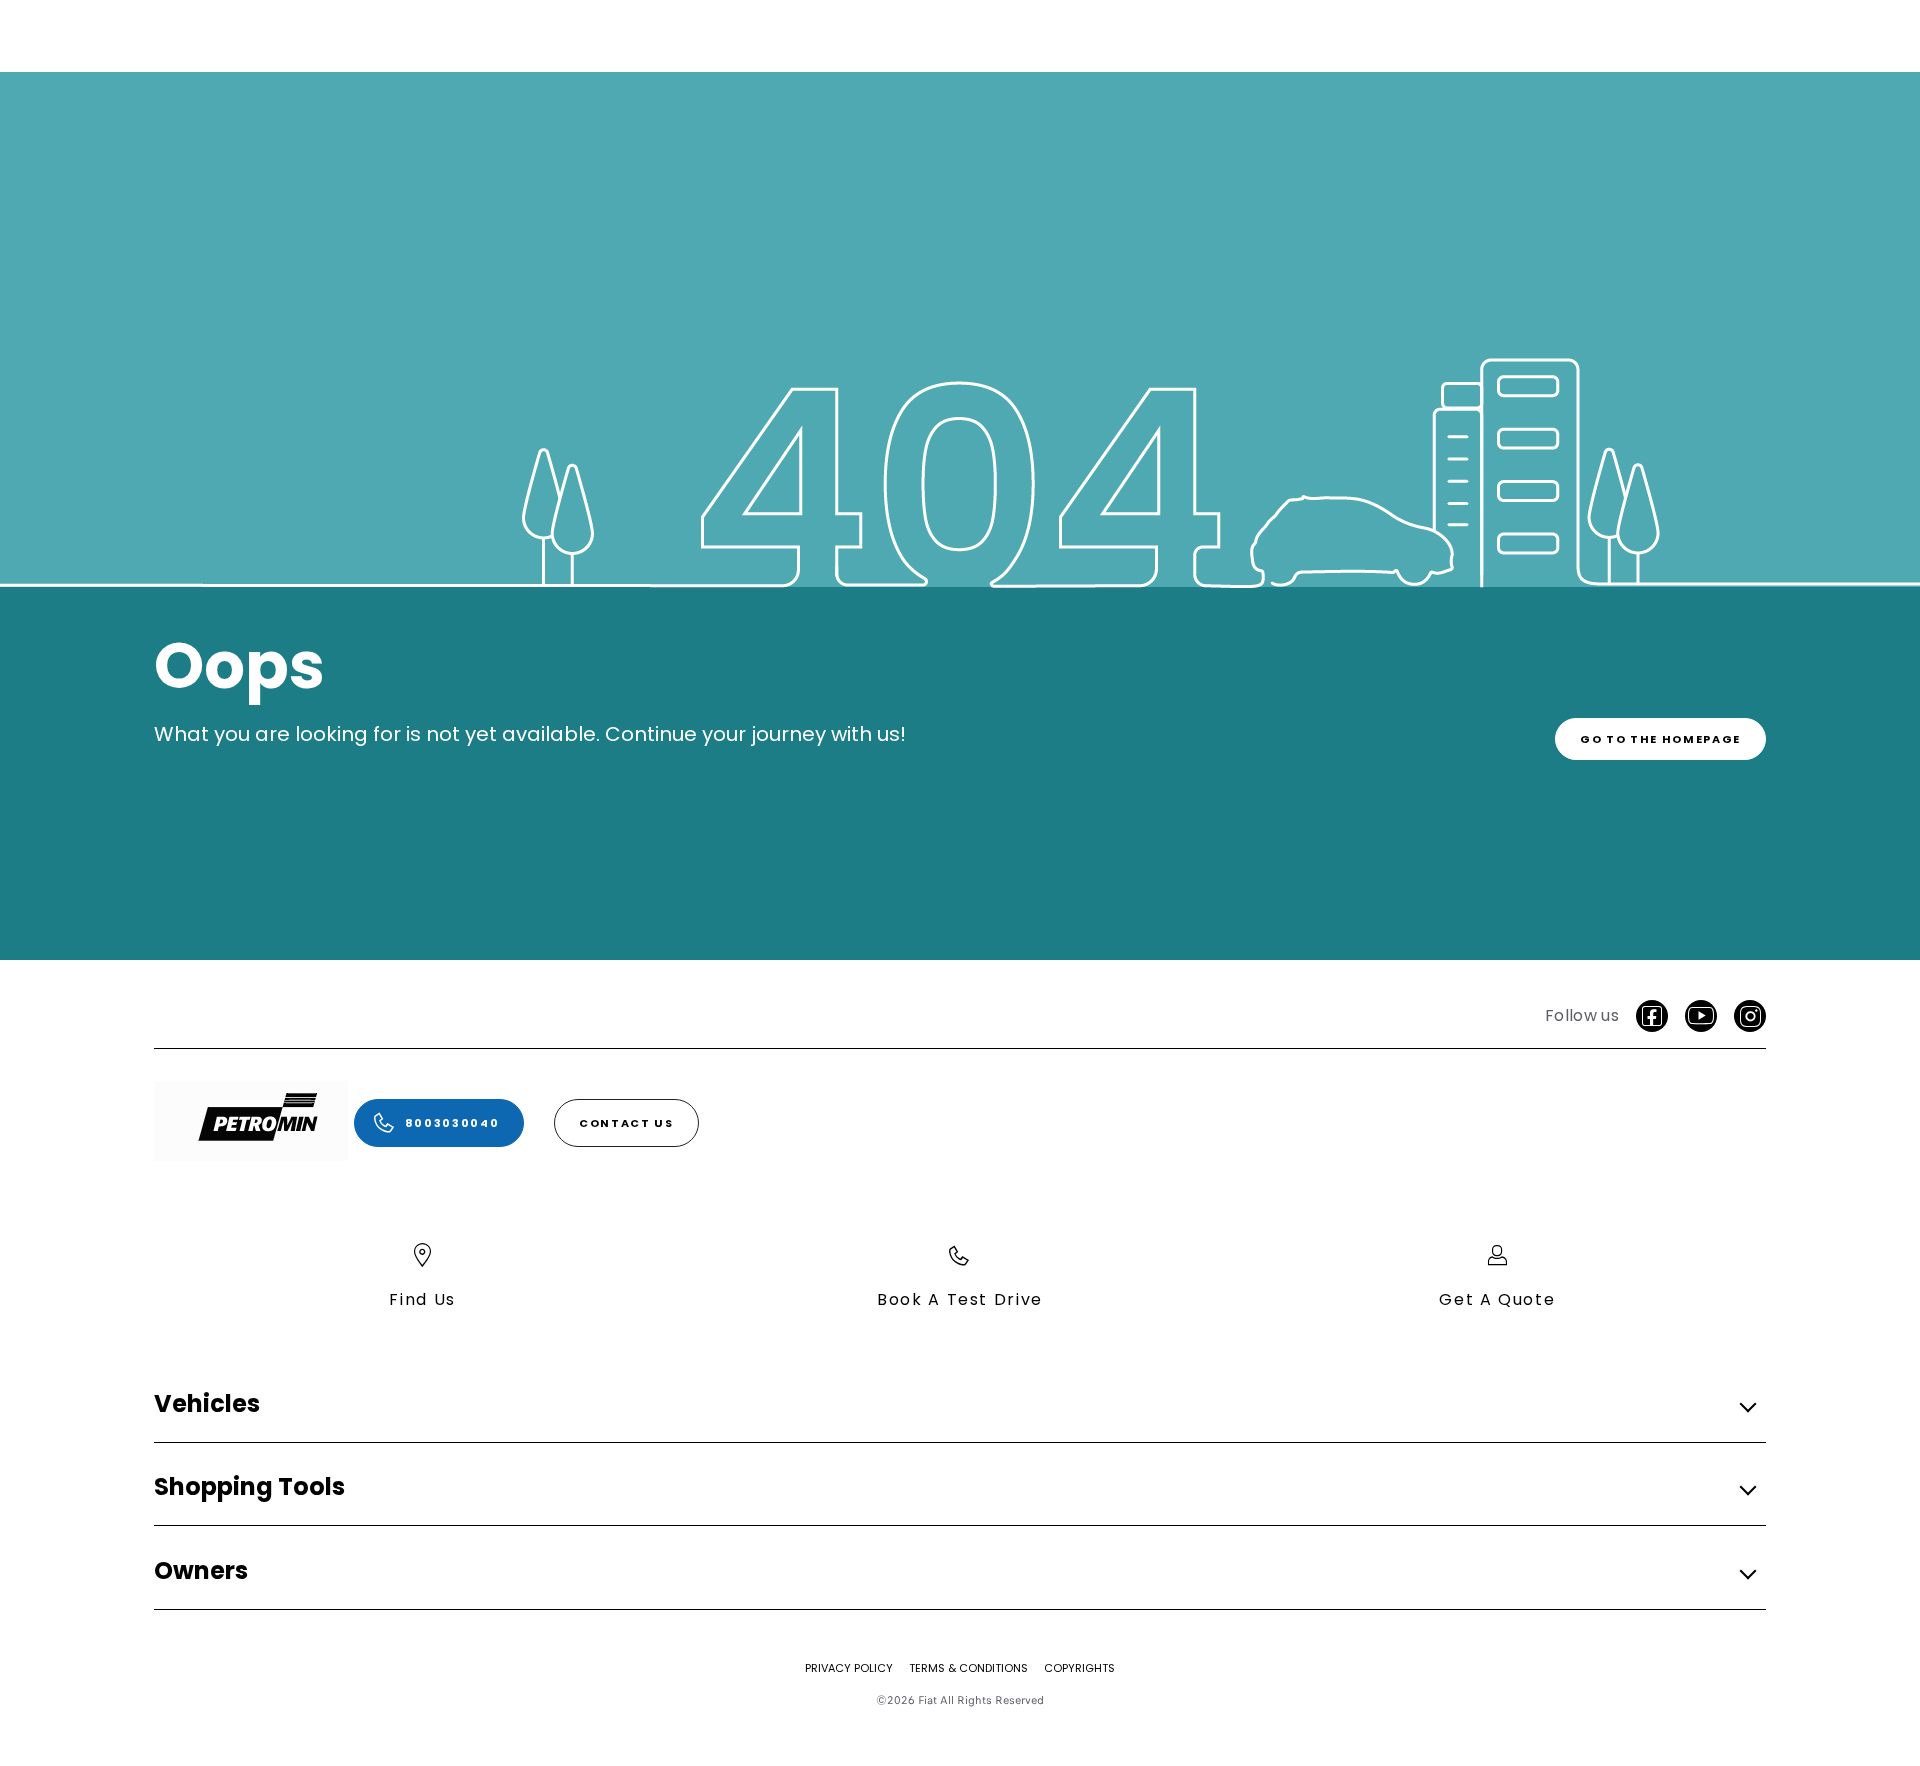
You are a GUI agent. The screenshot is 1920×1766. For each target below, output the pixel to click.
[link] (1660, 739)
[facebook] (1652, 1016)
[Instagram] (1750, 1016)
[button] (954, 1404)
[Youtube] (1701, 1016)
